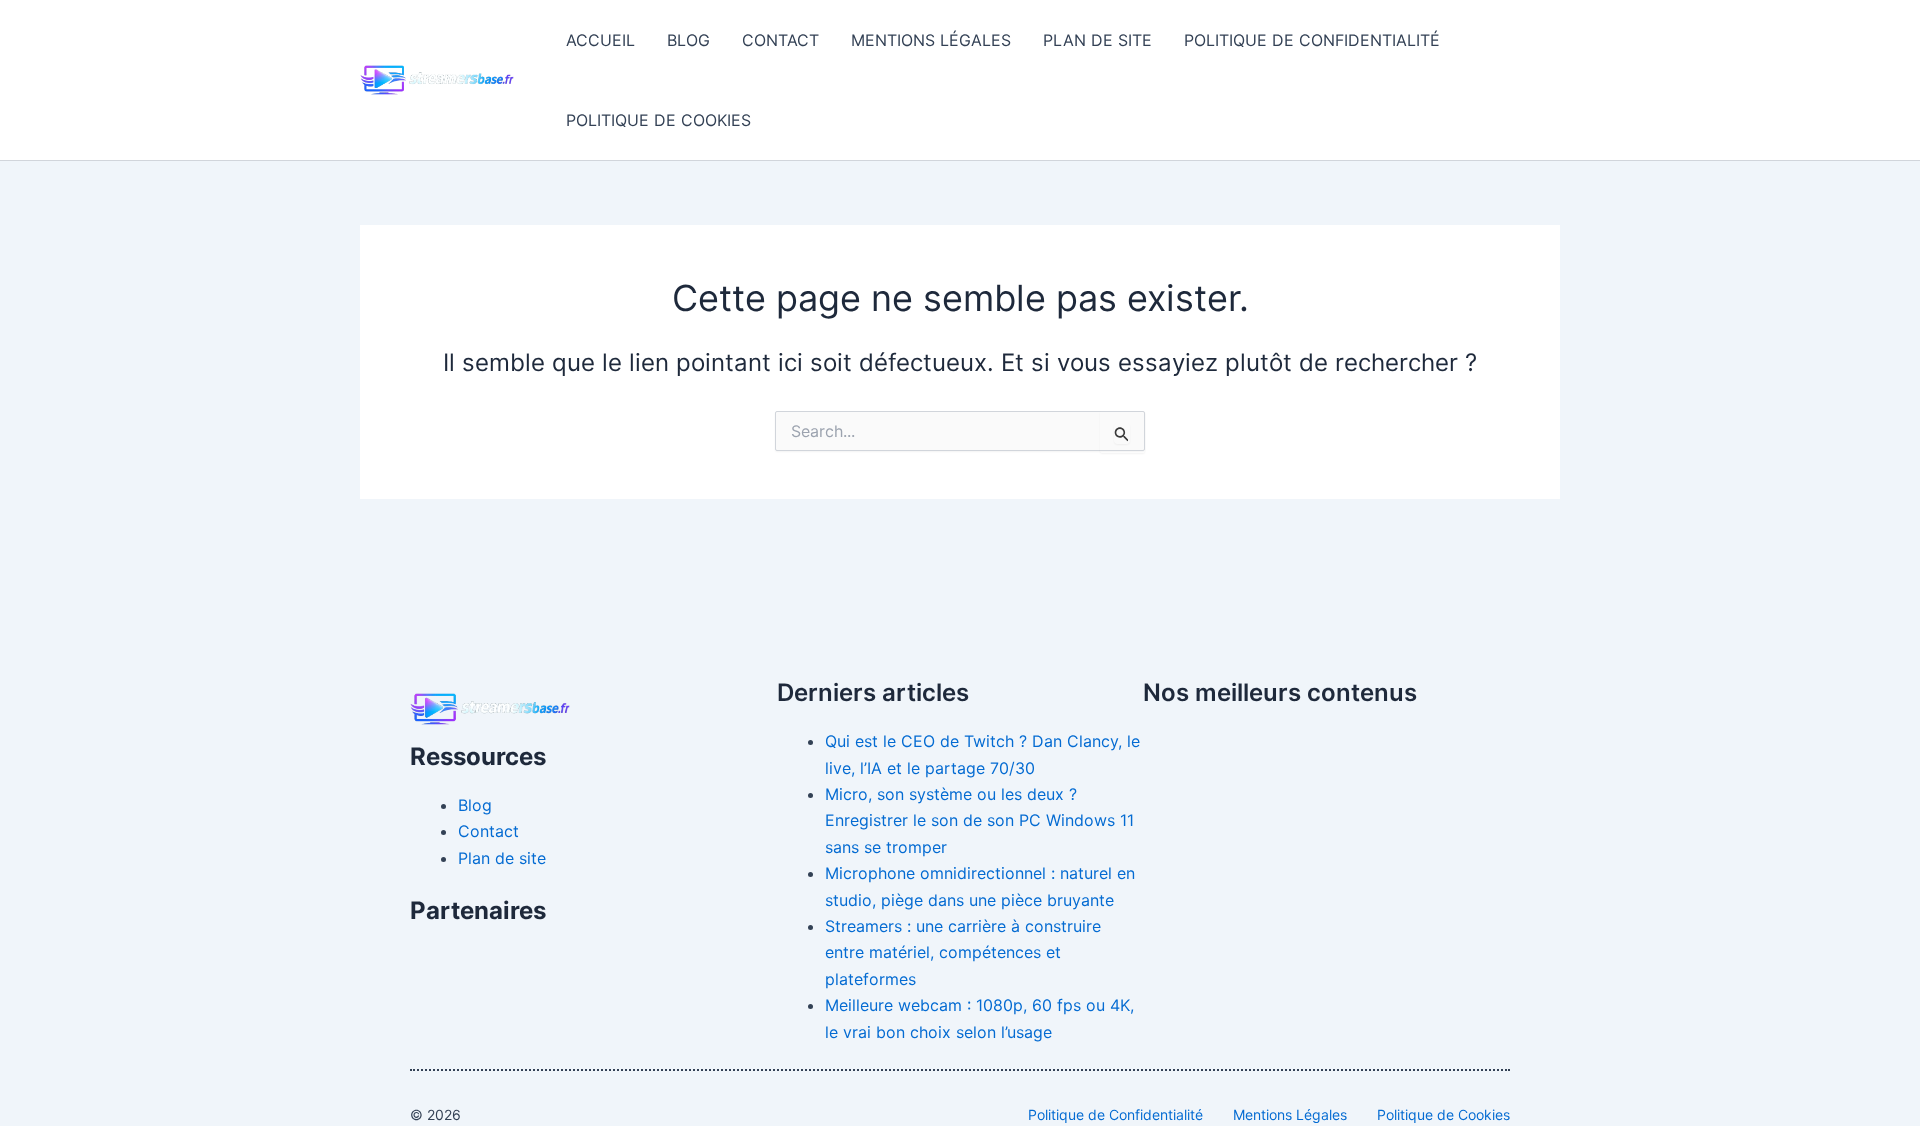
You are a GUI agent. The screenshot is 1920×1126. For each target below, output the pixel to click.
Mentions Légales (931, 40)
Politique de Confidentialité (1312, 40)
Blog (688, 40)
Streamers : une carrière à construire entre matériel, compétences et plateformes (963, 952)
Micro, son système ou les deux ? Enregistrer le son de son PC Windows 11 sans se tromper (979, 820)
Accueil (600, 40)
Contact (780, 40)
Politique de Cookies (658, 120)
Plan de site (1097, 40)
